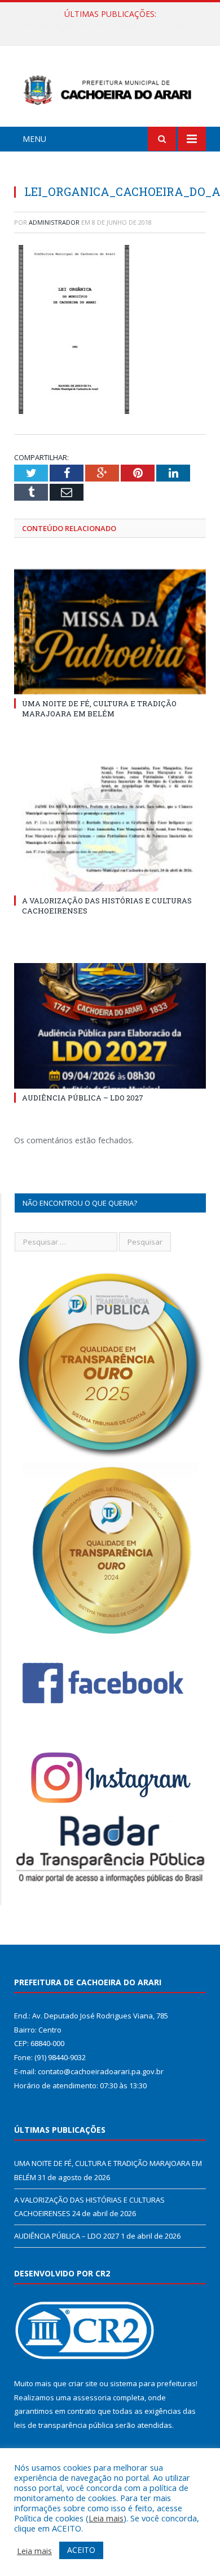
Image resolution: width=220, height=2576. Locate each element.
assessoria (92, 2397)
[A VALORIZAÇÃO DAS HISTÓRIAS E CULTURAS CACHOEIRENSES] (110, 828)
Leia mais (106, 2518)
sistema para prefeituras (153, 2383)
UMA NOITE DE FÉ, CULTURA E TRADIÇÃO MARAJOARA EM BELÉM (99, 708)
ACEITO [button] (81, 2550)
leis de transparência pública (64, 2425)
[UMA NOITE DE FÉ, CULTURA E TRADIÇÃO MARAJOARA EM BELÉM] (110, 632)
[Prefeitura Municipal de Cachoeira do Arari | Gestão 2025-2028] (110, 88)
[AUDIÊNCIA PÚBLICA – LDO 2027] (110, 1026)
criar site (83, 2383)
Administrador (54, 222)
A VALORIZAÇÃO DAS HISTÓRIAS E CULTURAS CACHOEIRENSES (113, 26)
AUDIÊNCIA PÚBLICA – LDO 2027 (83, 1098)
